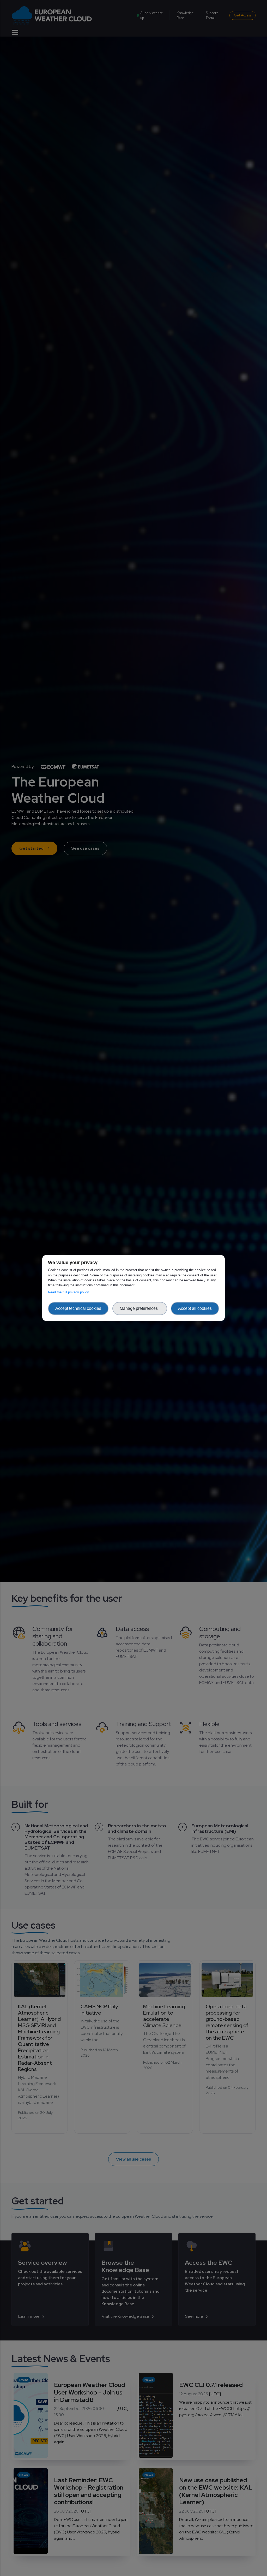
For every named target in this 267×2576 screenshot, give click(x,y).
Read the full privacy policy (69, 1292)
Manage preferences (140, 1308)
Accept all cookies (195, 1308)
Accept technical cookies (78, 1308)
